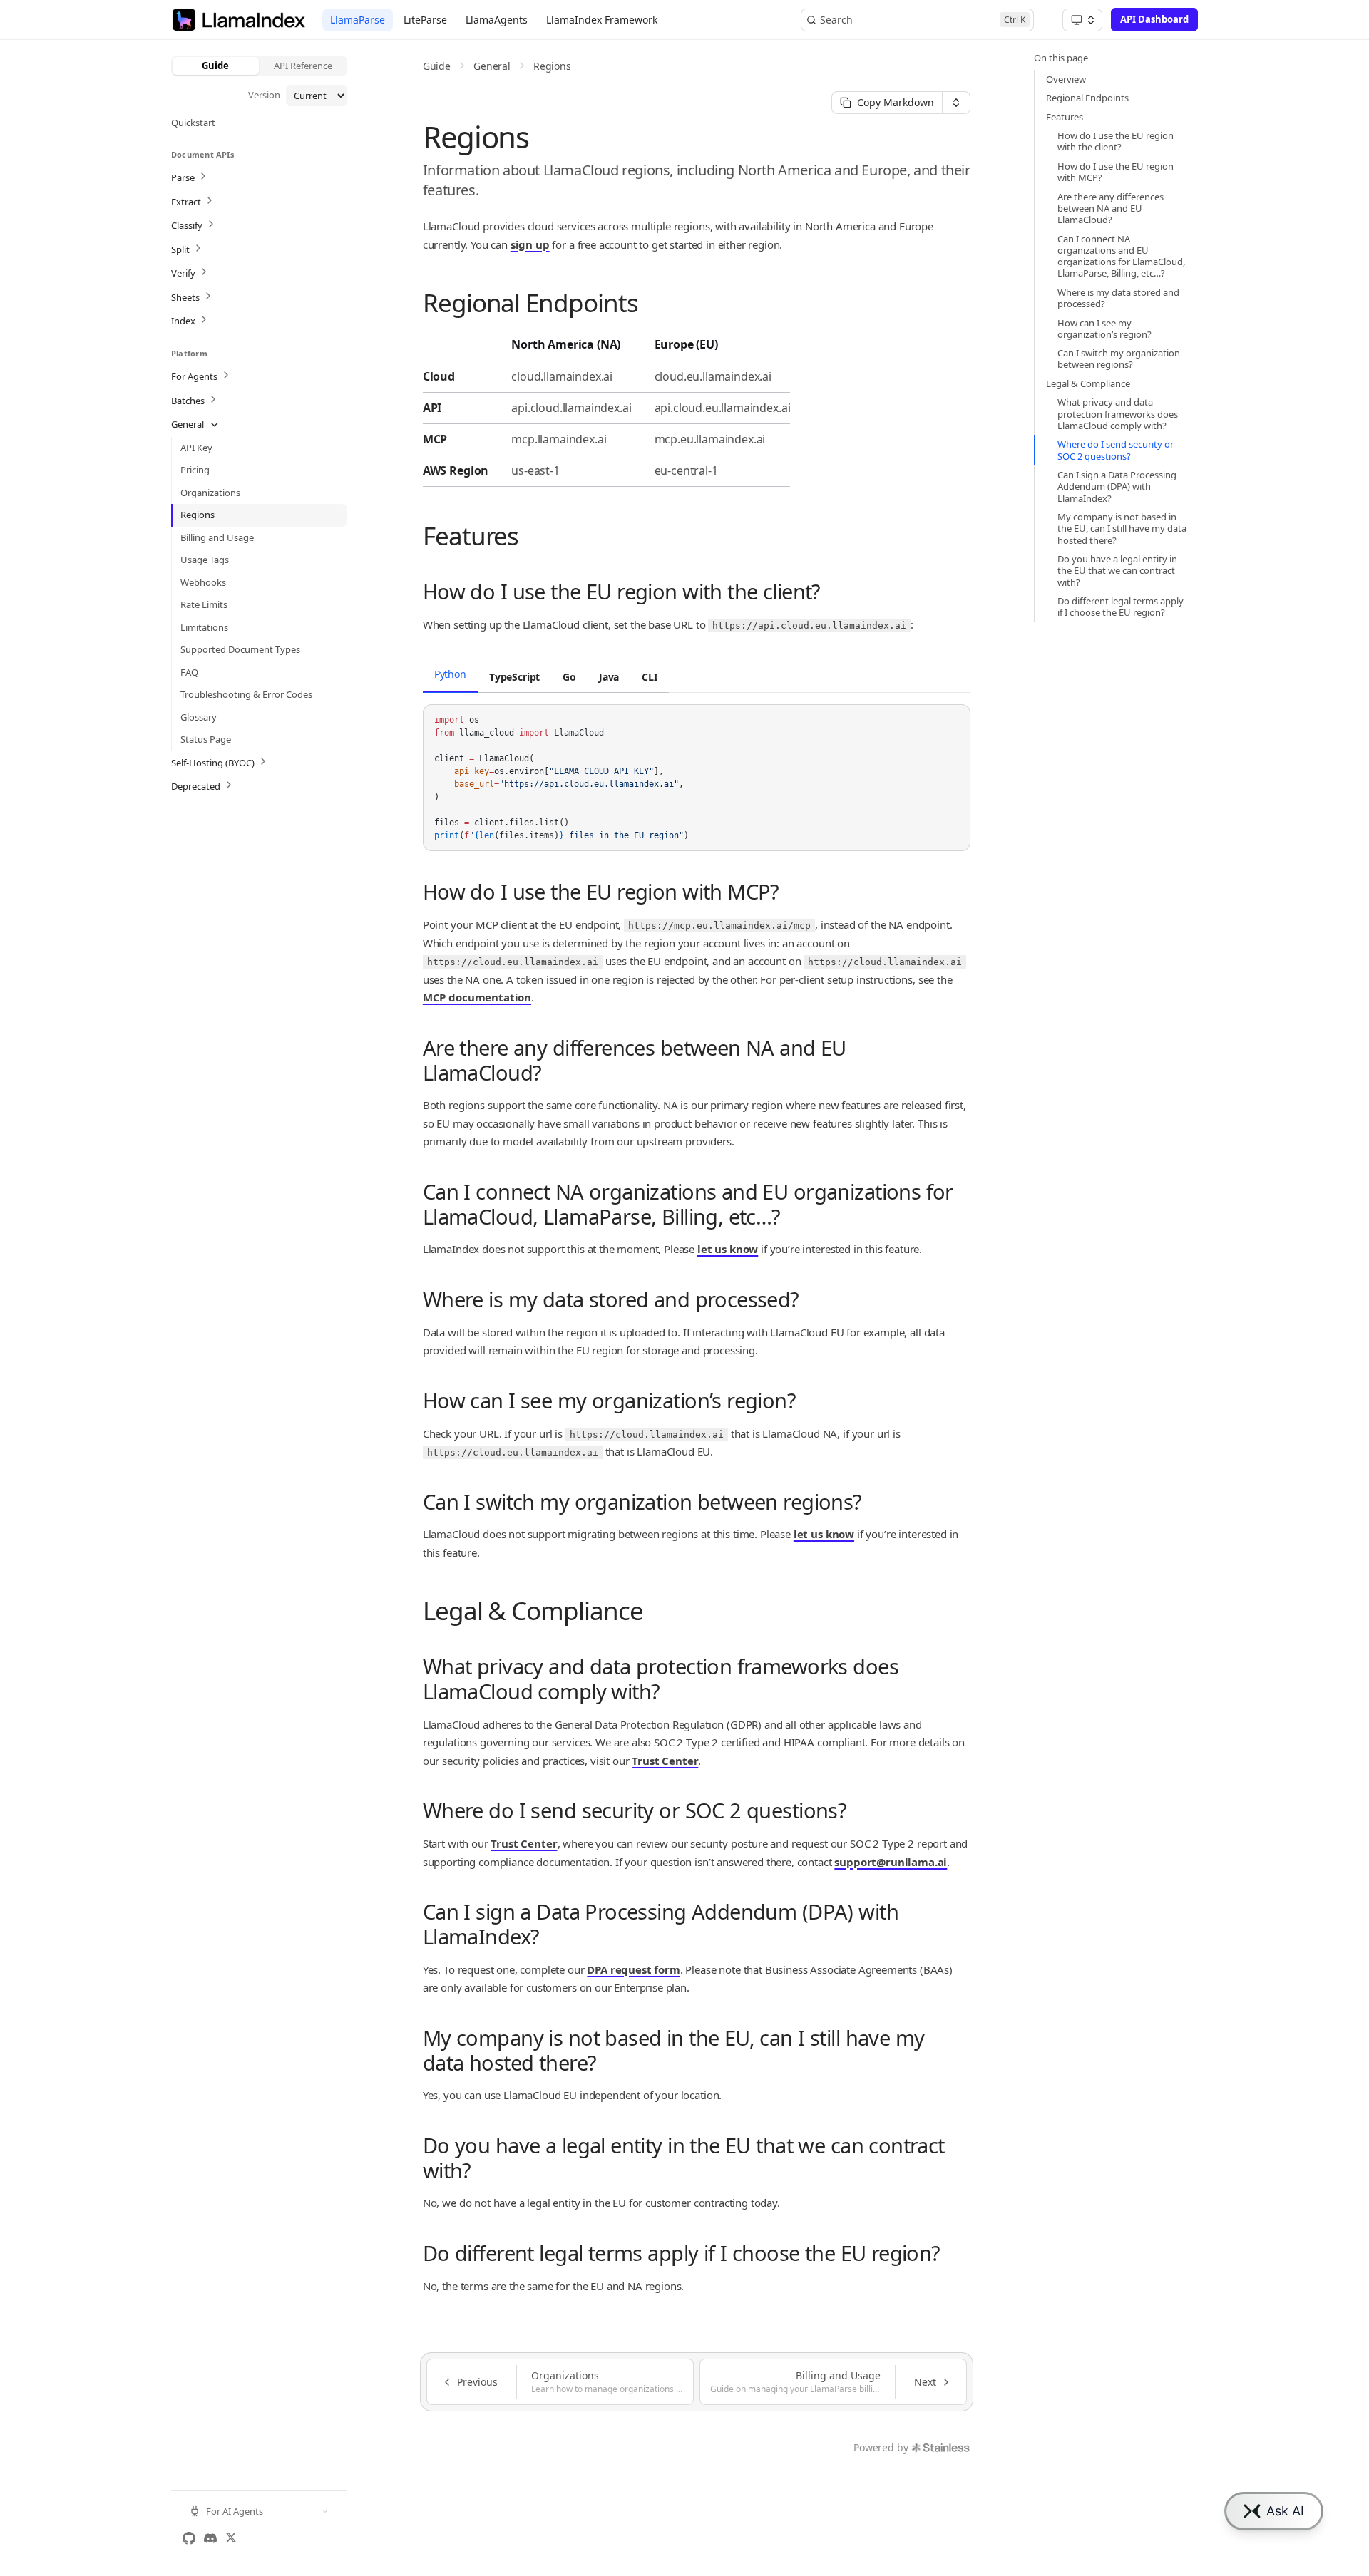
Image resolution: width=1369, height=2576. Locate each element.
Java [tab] (609, 677)
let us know (728, 1249)
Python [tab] (450, 674)
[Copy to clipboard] (953, 721)
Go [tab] (569, 677)
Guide (215, 66)
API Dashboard (1154, 19)
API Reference (303, 66)
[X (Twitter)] (231, 2538)
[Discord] (210, 2538)
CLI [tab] (650, 677)
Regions (552, 66)
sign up (530, 244)
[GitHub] (189, 2538)
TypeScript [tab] (514, 677)
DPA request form (633, 1969)
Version (264, 95)
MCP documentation (477, 997)
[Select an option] (1082, 20)
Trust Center (665, 1761)
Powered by (881, 2447)
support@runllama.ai (891, 1862)
